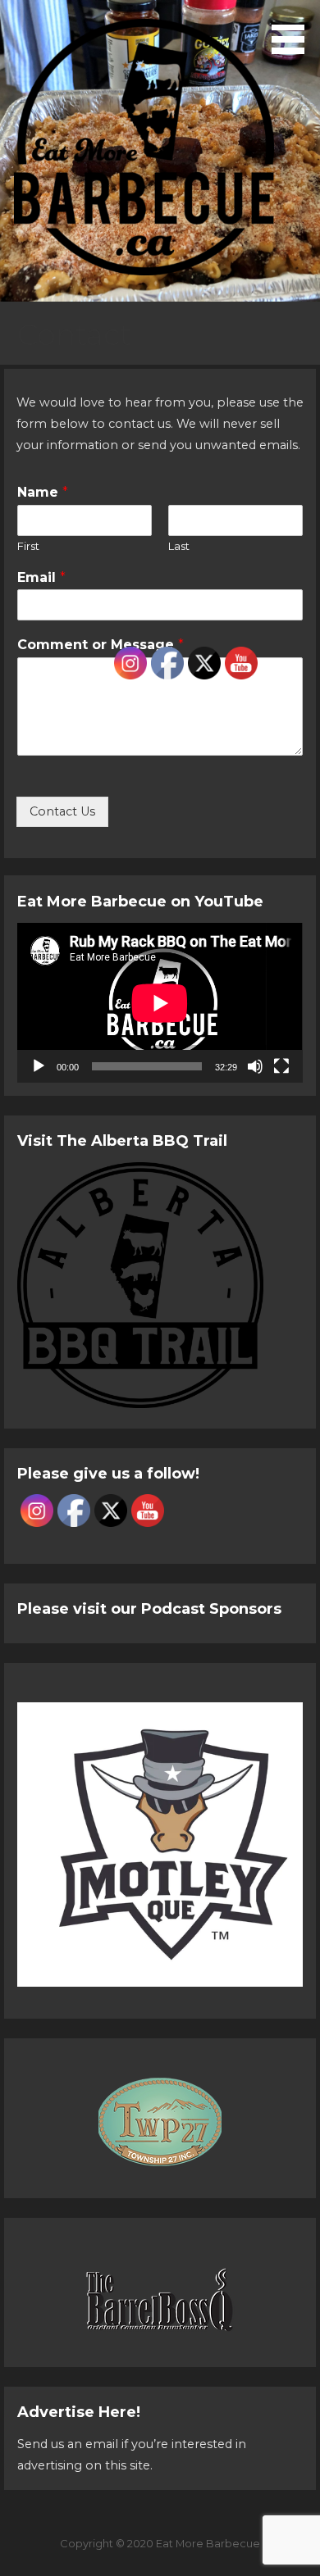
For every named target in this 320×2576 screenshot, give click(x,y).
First (28, 546)
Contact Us (62, 811)
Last (179, 546)
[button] (294, 30)
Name (43, 492)
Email (41, 577)
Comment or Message (101, 645)
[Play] (39, 1066)
